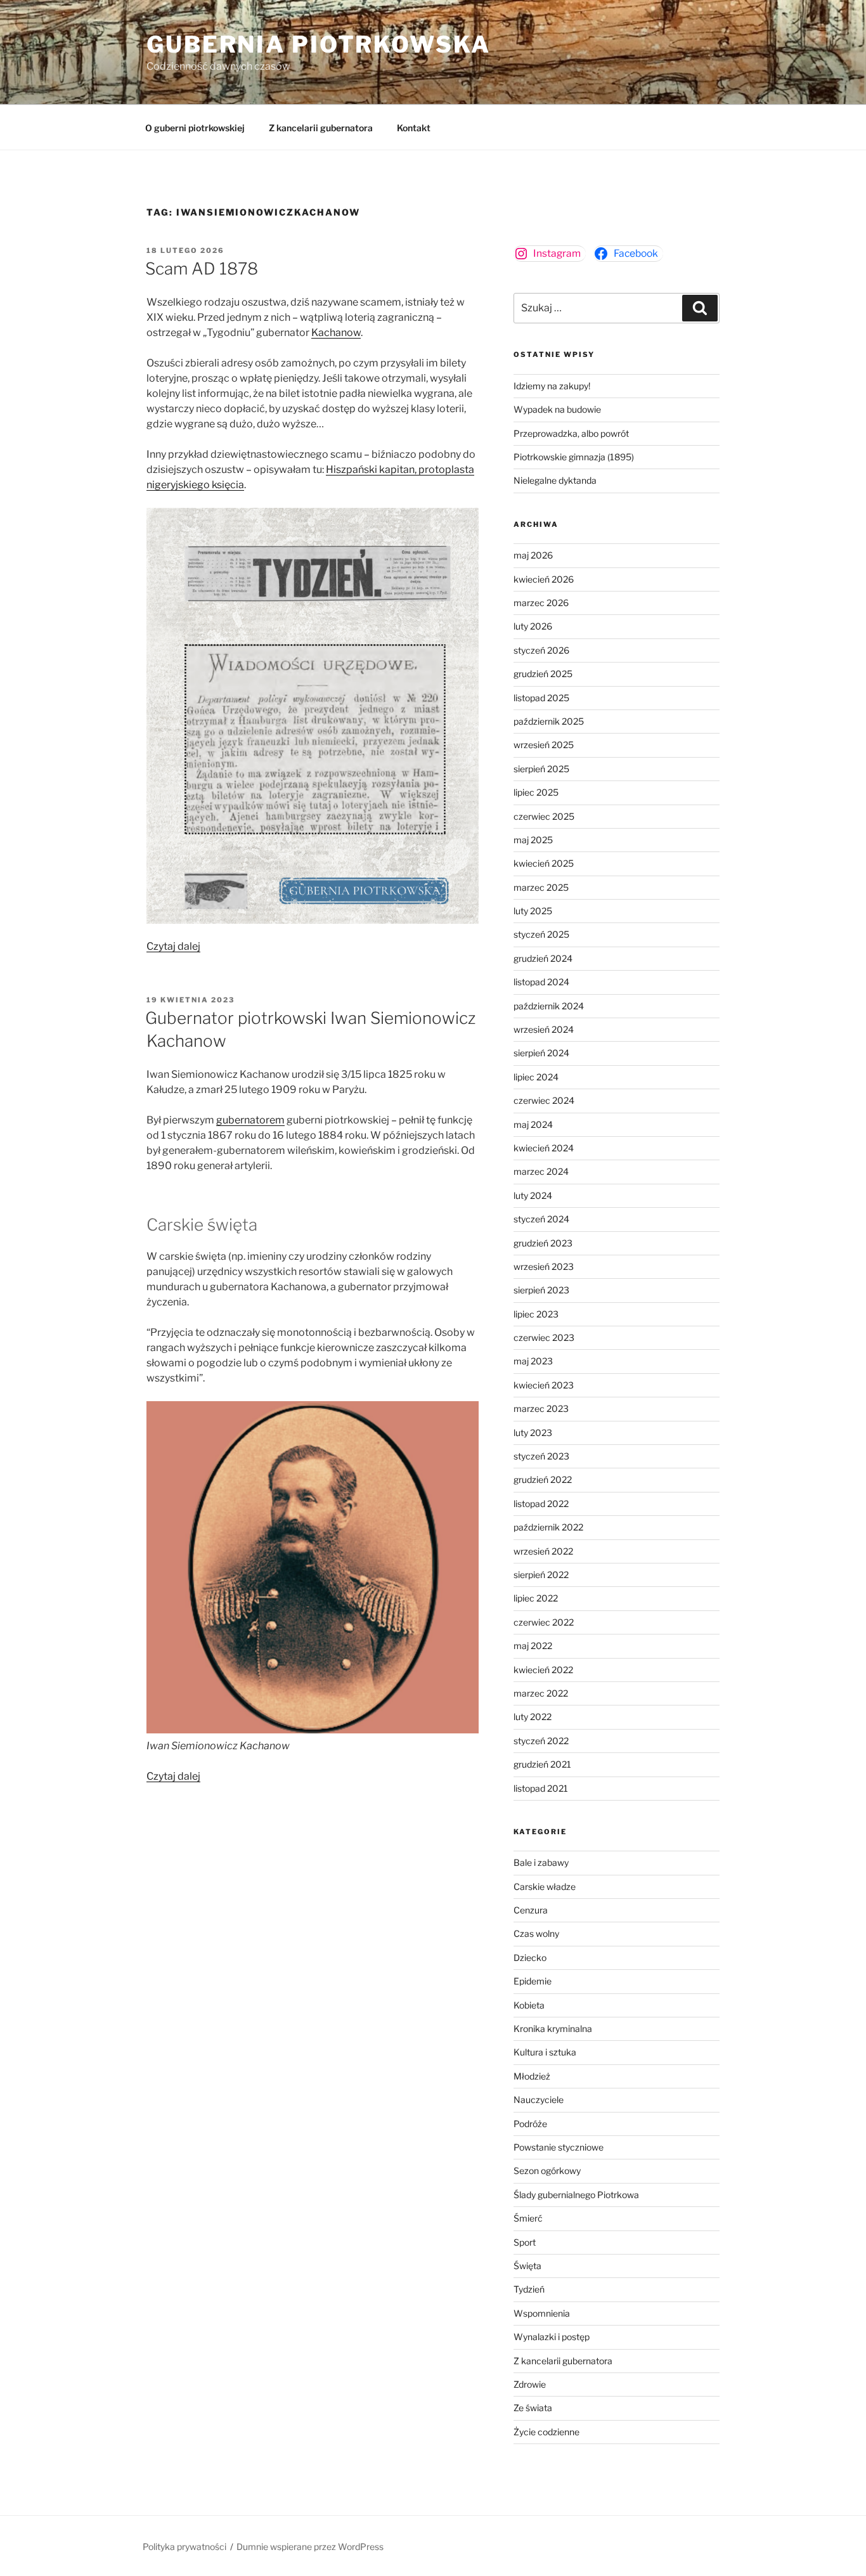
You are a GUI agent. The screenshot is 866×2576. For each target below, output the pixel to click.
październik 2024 (549, 1006)
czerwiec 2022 (544, 1622)
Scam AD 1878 (202, 269)
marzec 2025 (541, 887)
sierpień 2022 (541, 1575)
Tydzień (529, 2289)
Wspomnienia (542, 2313)
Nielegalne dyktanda (555, 480)
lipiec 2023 (536, 1314)
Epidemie (533, 1981)
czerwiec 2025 (544, 816)
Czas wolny (536, 1933)
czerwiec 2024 (544, 1100)
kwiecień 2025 (544, 863)
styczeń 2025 (541, 934)
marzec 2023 (541, 1408)
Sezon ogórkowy (547, 2171)
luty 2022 (533, 1717)
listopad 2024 (541, 982)
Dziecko (530, 1958)
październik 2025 (549, 721)
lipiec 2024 (536, 1077)
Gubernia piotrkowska (319, 44)
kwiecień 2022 (543, 1670)
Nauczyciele (539, 2100)
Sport (525, 2242)
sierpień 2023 (541, 1290)
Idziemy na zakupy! (552, 386)
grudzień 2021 (542, 1764)
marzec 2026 (541, 603)
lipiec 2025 (536, 792)
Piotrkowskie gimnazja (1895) (574, 457)
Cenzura (531, 1910)
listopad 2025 (541, 698)
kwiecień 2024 (544, 1148)
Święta (527, 2266)
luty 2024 (533, 1195)
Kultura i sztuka (545, 2052)
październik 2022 (548, 1527)
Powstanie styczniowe (559, 2147)
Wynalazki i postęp (552, 2337)
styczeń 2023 (541, 1456)
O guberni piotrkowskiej (195, 128)
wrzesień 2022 (543, 1551)
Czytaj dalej (173, 946)
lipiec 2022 (536, 1598)
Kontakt (414, 128)
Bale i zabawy (541, 1862)
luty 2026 (533, 626)
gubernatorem (250, 1120)
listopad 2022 (541, 1504)
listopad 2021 (541, 1788)
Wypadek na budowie (557, 409)
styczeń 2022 (541, 1741)
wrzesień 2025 (544, 745)
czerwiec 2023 (544, 1337)
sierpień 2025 (541, 769)
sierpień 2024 (541, 1053)
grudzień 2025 (543, 674)
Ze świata (533, 2408)
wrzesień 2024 (544, 1029)
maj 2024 (533, 1124)
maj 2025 (533, 840)
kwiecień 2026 (544, 579)
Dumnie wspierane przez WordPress (310, 2547)
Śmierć (528, 2218)
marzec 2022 (541, 1693)
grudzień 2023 (543, 1243)
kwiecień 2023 (544, 1385)
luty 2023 (533, 1433)
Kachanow (336, 333)
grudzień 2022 (543, 1479)
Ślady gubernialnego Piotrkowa (576, 2195)
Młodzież (532, 2076)
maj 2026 (533, 555)
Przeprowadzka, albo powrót (571, 433)
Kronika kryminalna (553, 2029)
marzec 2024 (541, 1171)
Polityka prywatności (184, 2547)
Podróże (530, 2124)
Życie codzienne (546, 2432)
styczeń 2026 (541, 650)
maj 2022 (533, 1646)
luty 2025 (533, 911)
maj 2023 (533, 1361)
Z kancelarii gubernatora (321, 128)
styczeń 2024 (541, 1219)
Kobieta (529, 2005)
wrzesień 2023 (544, 1266)
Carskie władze (545, 1887)
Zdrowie (530, 2384)
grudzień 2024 (543, 958)
